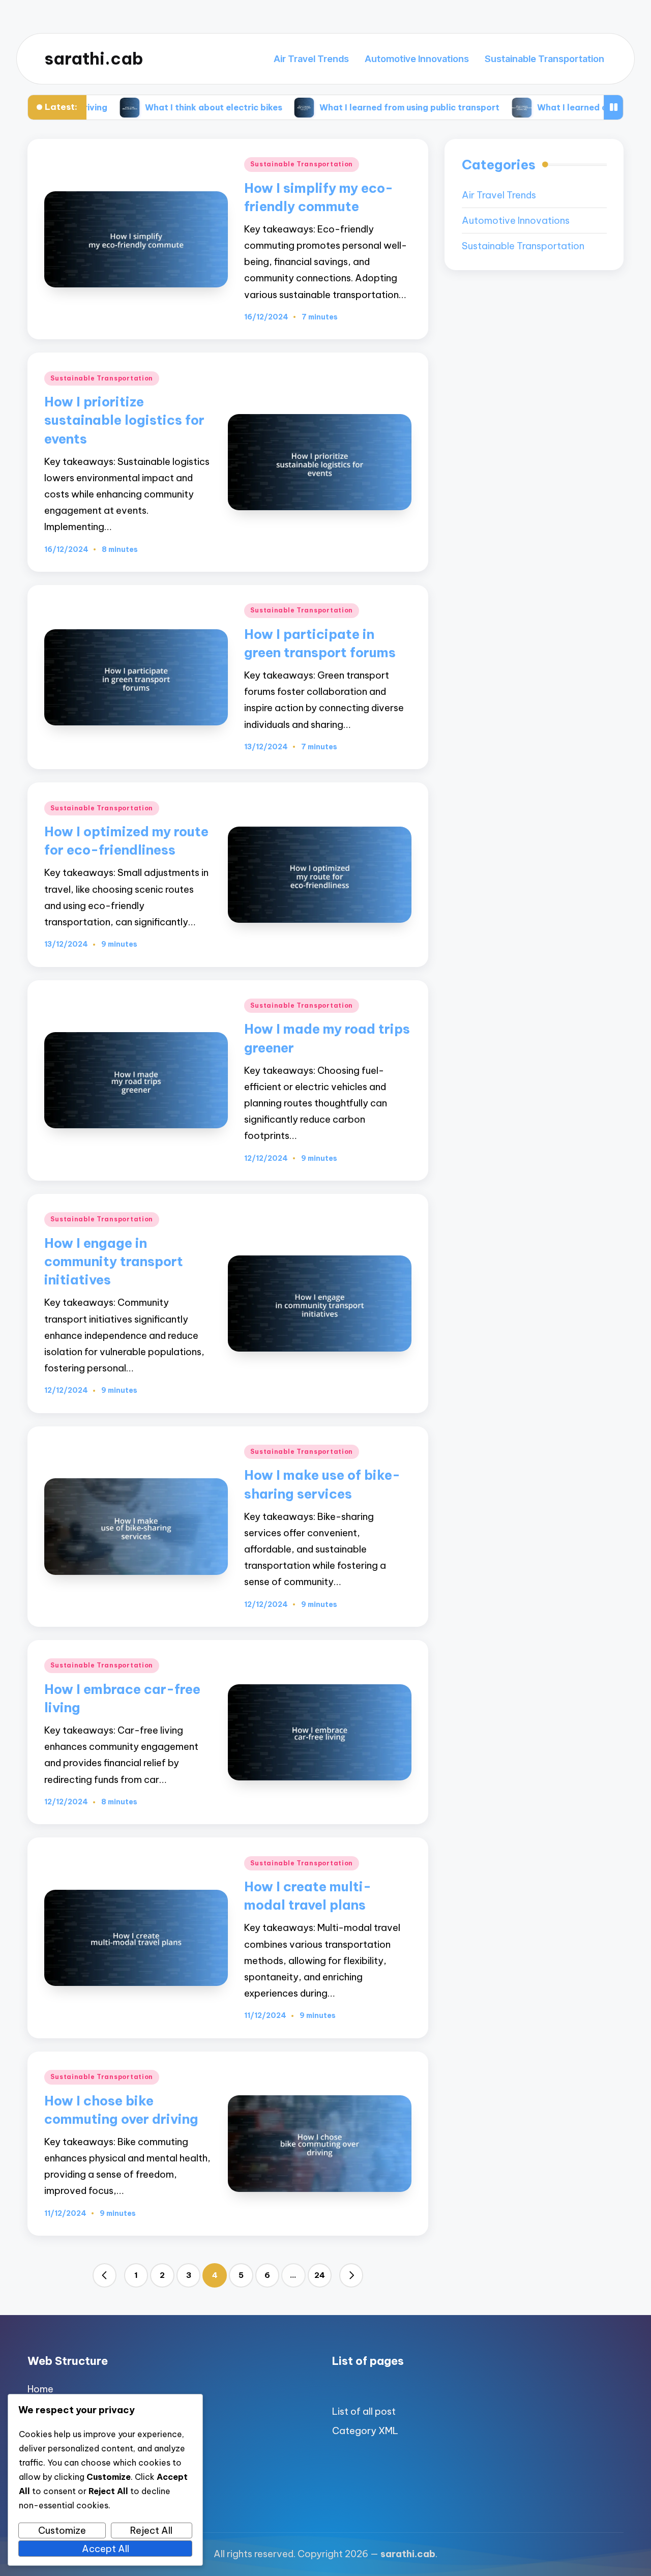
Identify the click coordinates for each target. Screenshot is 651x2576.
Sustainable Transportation (302, 164)
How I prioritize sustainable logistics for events (124, 420)
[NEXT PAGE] (351, 2275)
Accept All (106, 2549)
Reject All (151, 2530)
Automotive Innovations (516, 221)
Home (40, 2389)
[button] (105, 2275)
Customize (62, 2530)
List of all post (364, 2411)
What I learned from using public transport (308, 107)
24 (320, 2275)
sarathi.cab (94, 59)
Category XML (365, 2431)
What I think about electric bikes (111, 107)
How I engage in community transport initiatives (114, 1262)
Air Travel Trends (499, 195)
